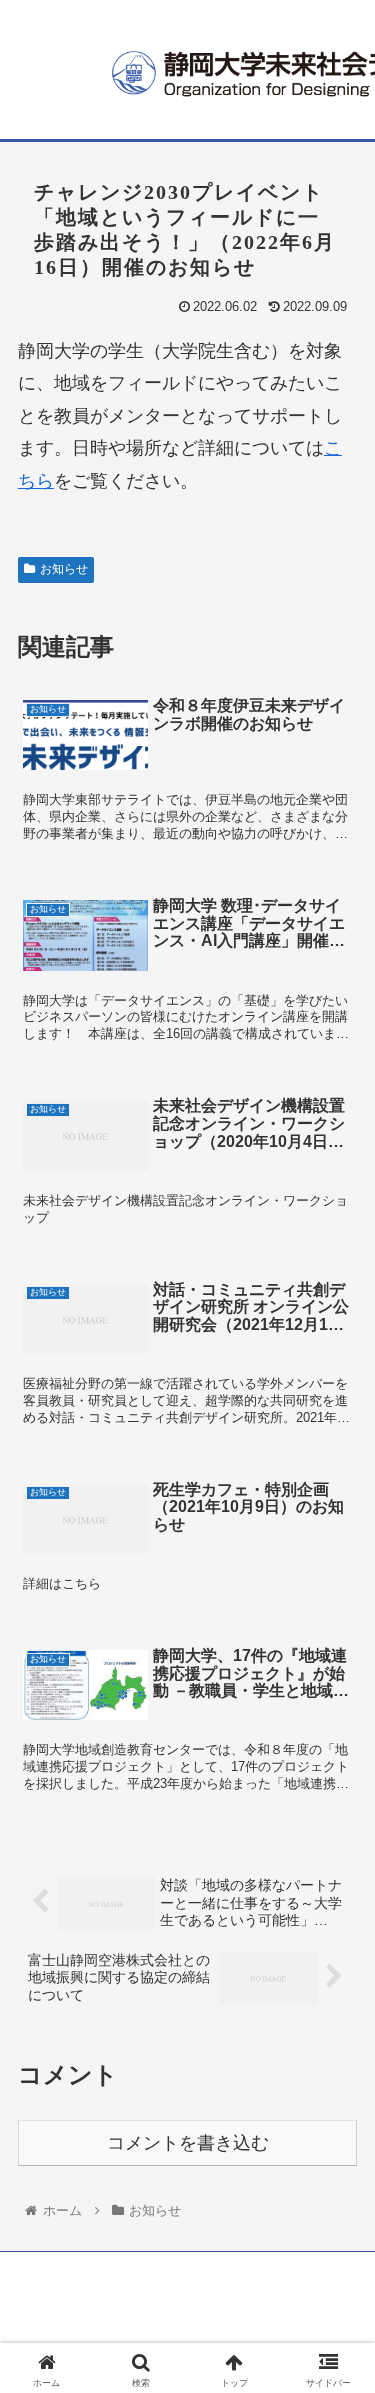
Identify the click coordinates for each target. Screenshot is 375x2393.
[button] (335, 1887)
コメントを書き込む (188, 2143)
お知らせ (64, 569)
